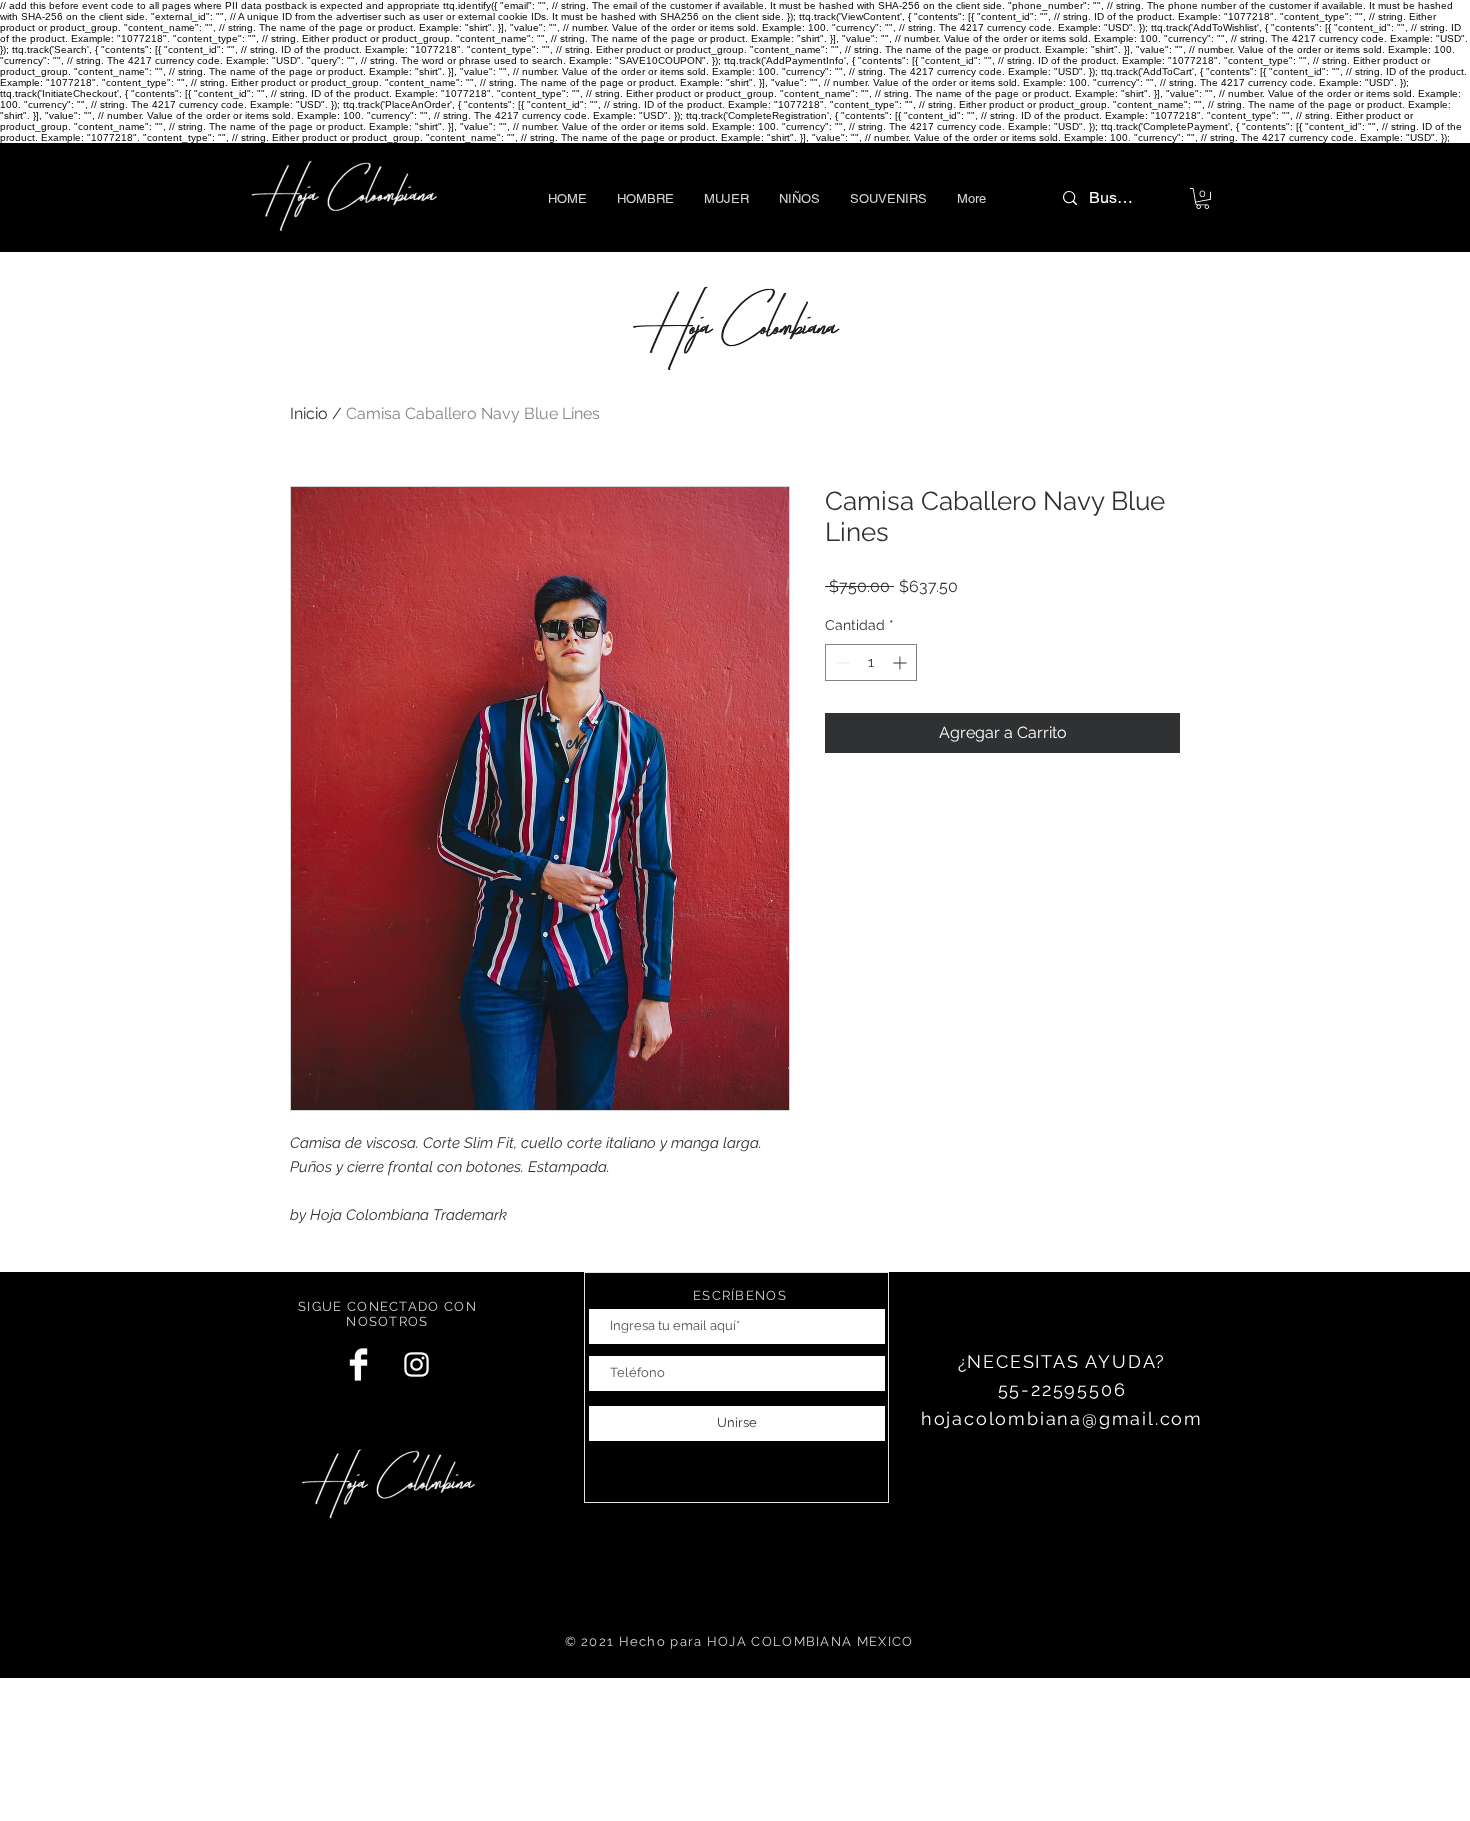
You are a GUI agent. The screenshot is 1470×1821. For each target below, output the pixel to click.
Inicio (309, 413)
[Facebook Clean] (358, 1364)
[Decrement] (840, 662)
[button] (645, 198)
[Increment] (901, 662)
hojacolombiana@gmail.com (1062, 1418)
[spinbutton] (871, 662)
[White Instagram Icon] (416, 1364)
